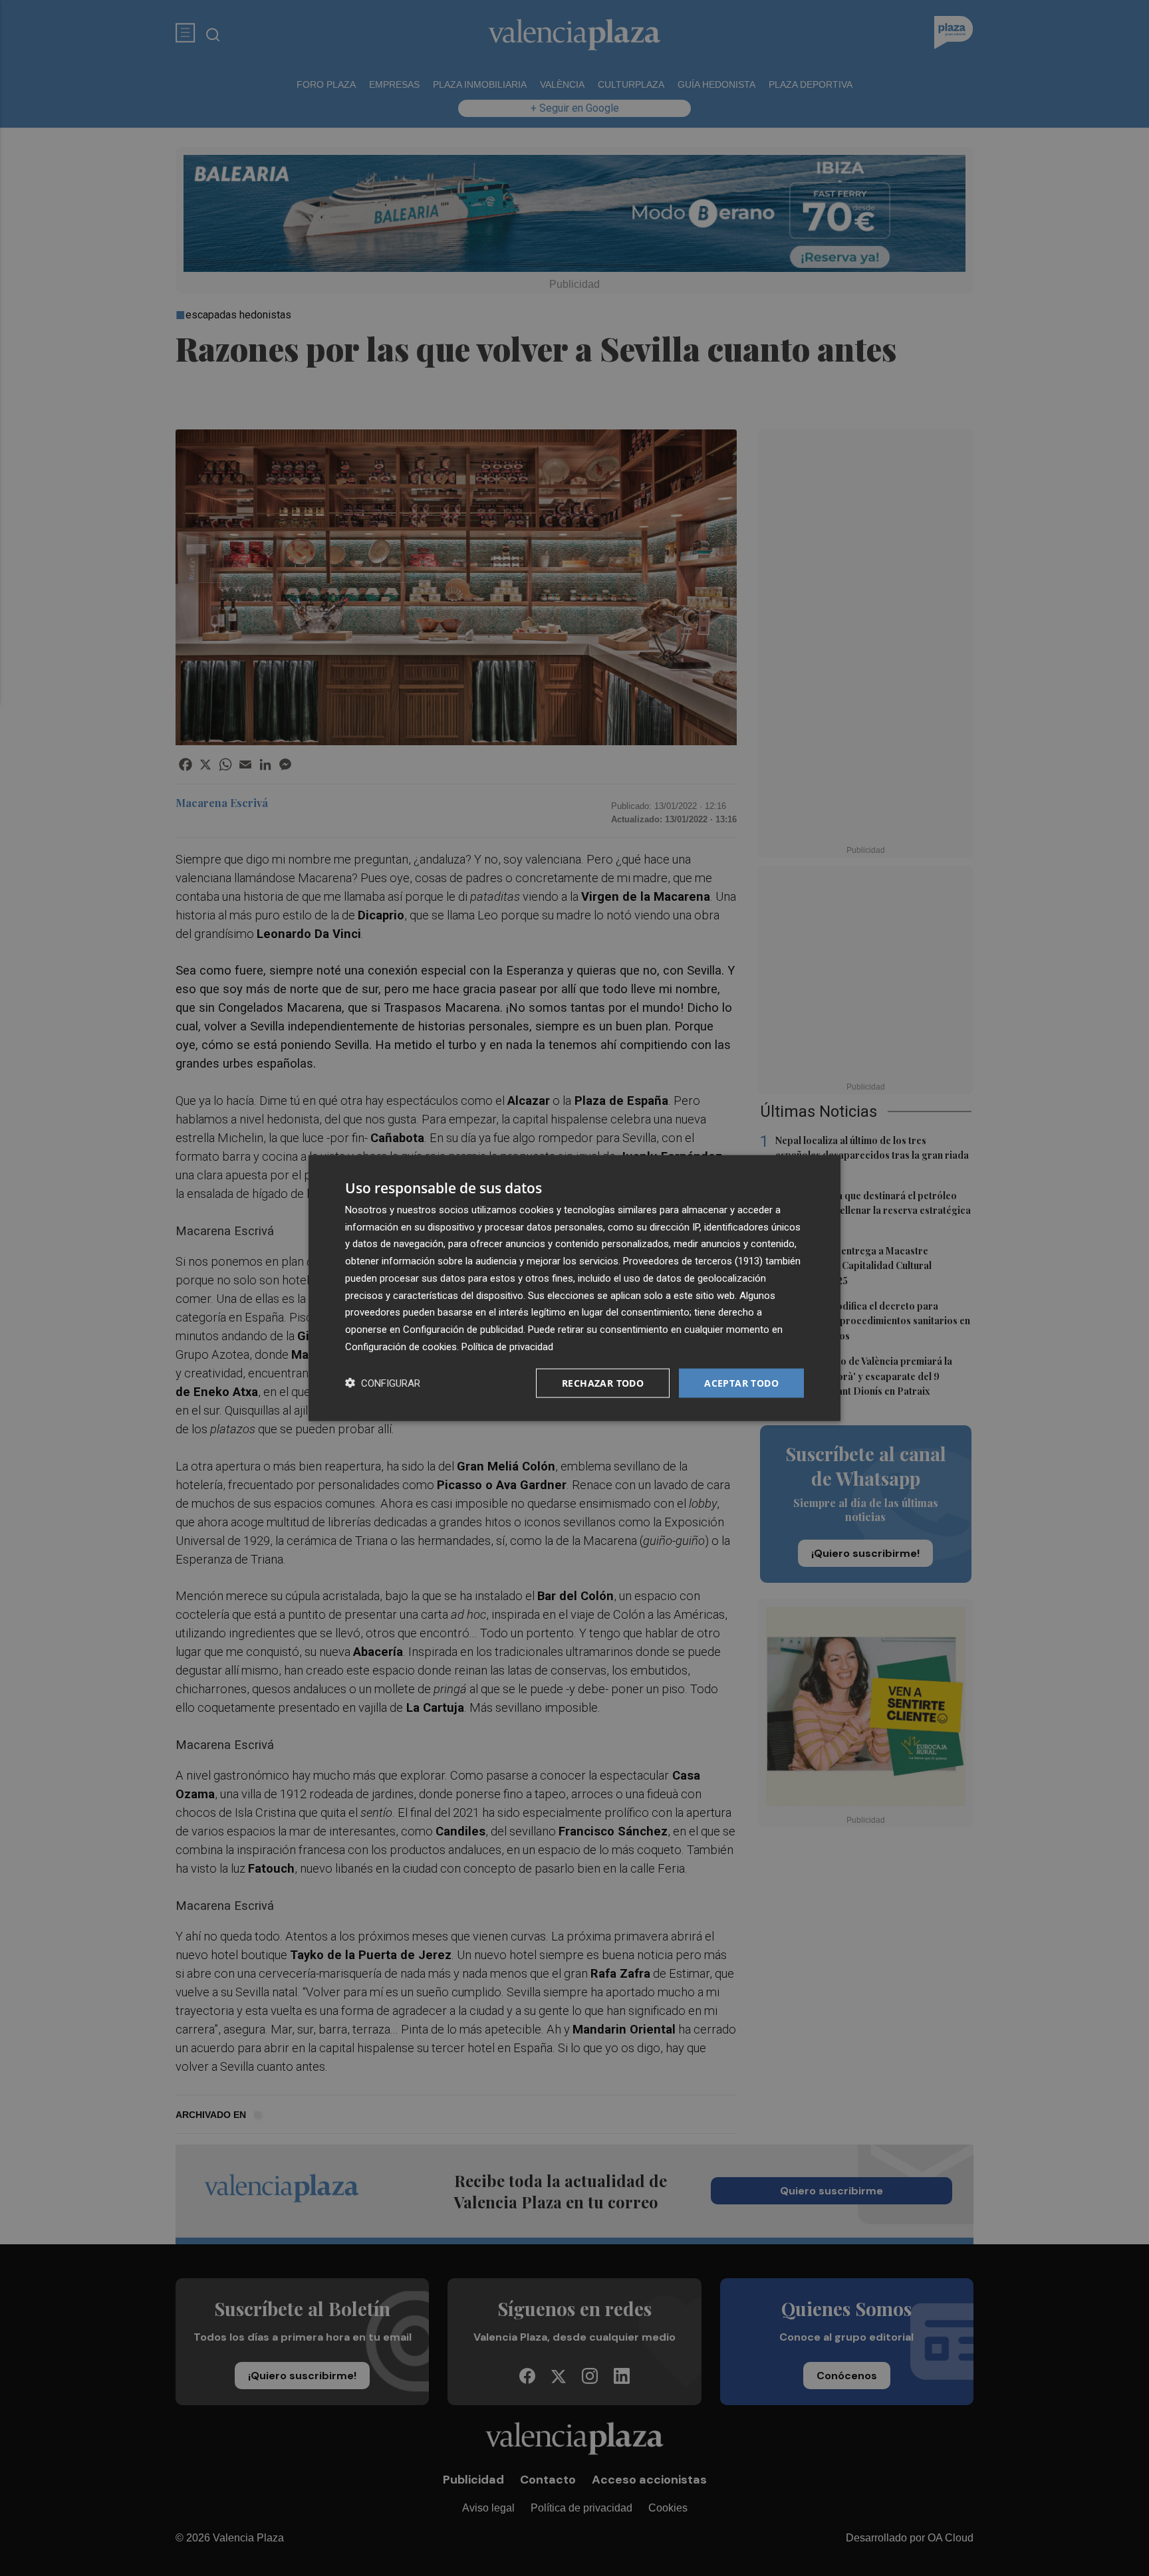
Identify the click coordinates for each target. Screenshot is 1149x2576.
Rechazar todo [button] (603, 1382)
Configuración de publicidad (463, 1330)
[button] (383, 1383)
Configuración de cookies (401, 1346)
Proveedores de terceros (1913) (693, 1261)
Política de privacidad (507, 1346)
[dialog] (574, 1288)
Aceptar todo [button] (741, 1382)
